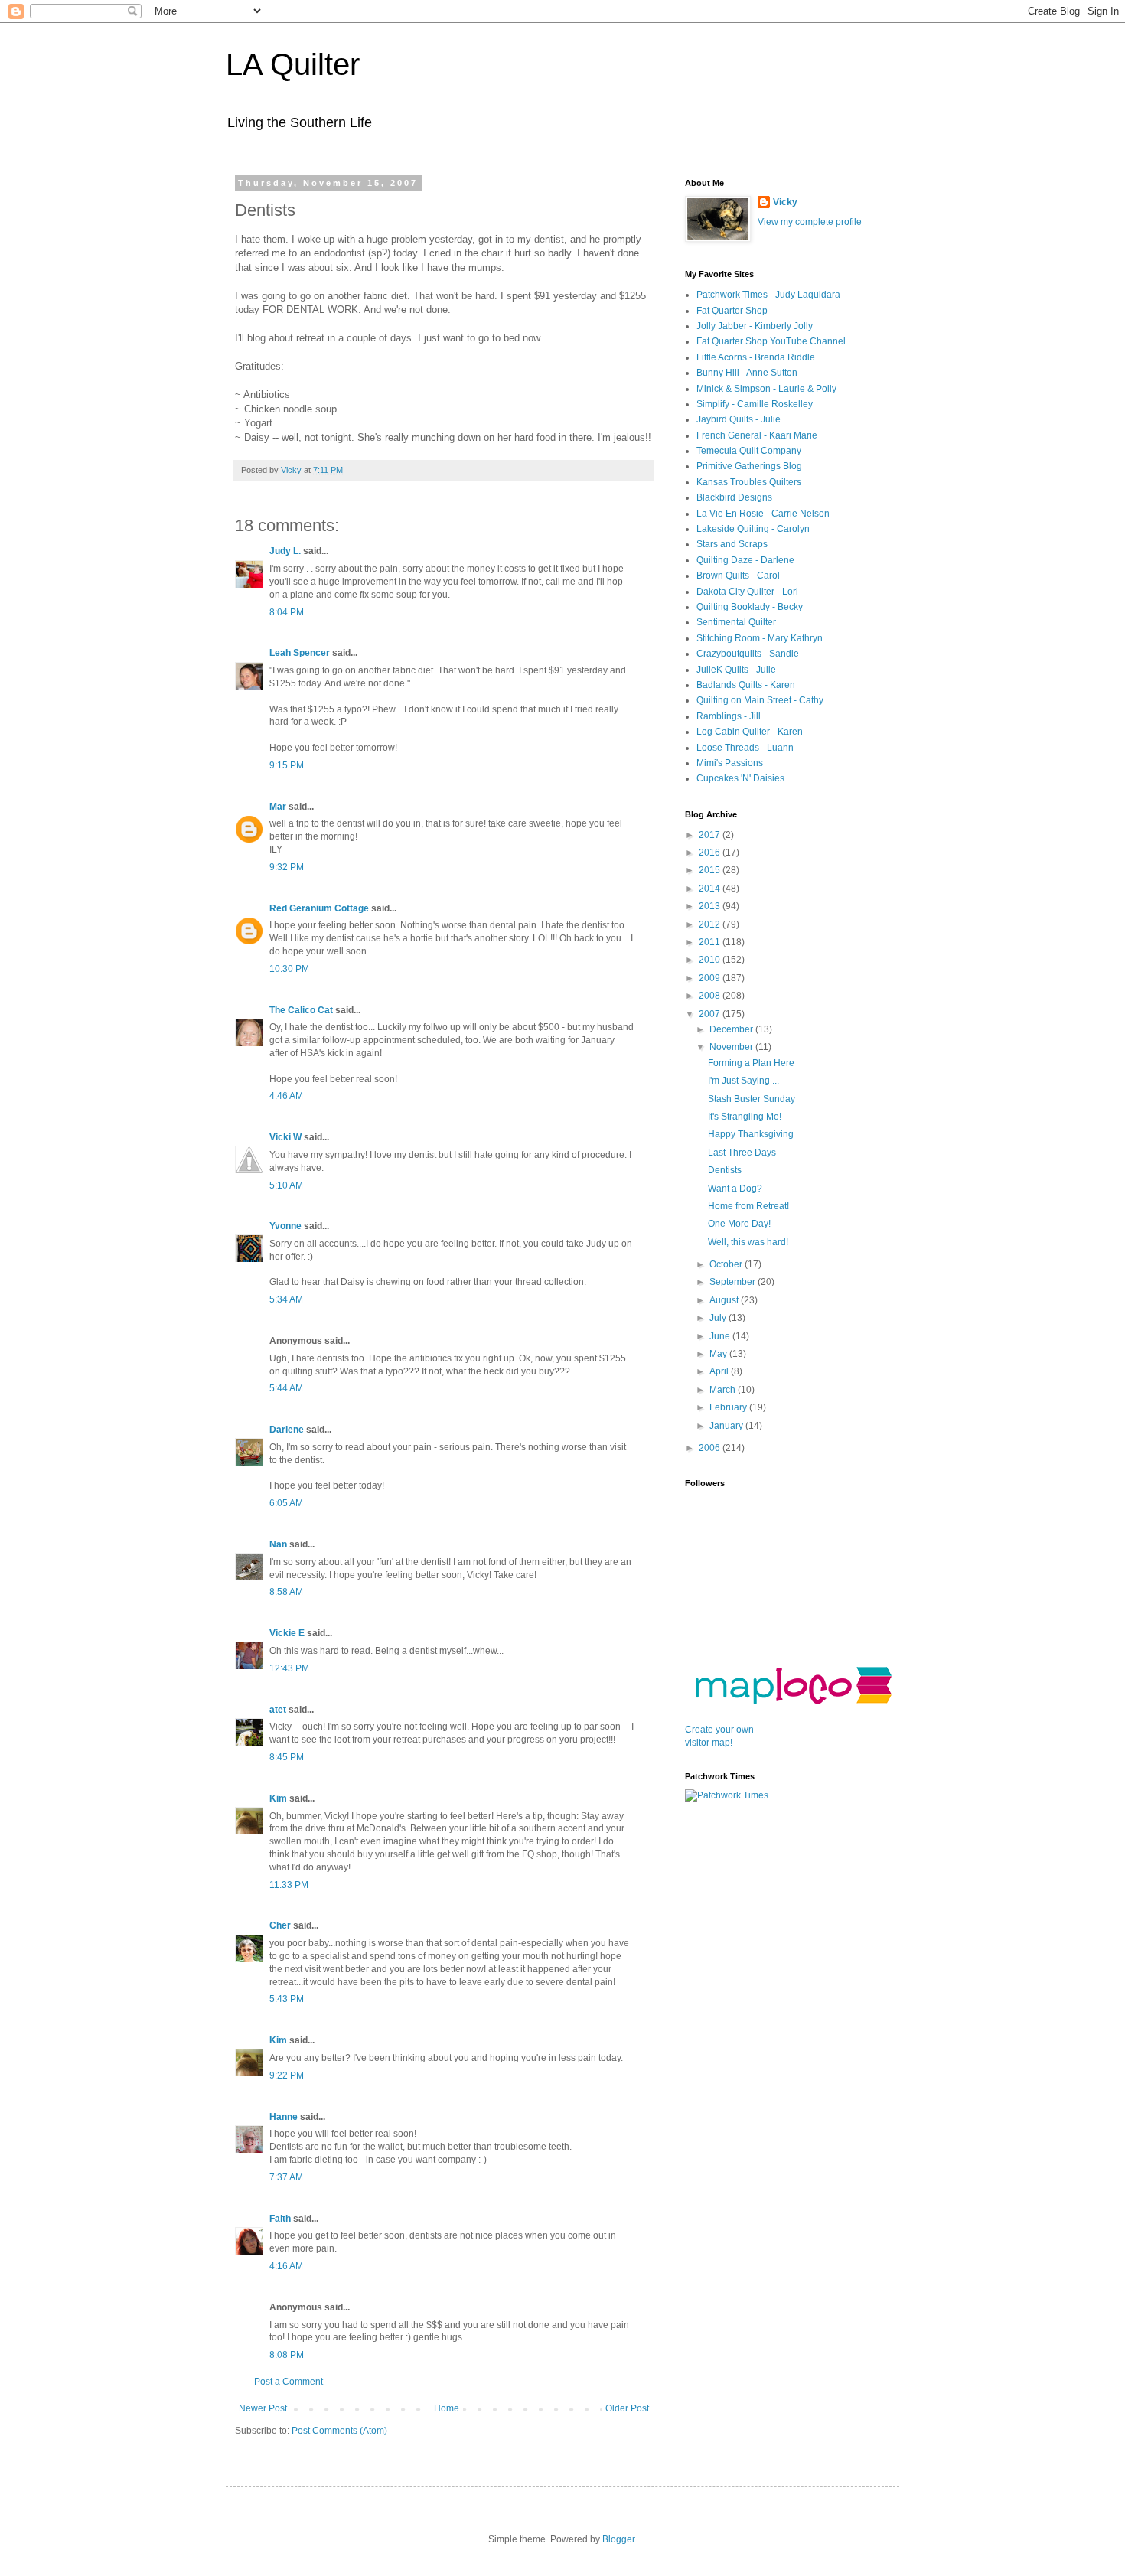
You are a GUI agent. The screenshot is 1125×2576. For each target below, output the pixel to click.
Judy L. (285, 551)
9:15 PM (287, 765)
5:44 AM (286, 1388)
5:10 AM (286, 1185)
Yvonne (285, 1226)
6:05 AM (286, 1503)
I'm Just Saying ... (743, 1081)
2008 (711, 996)
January (727, 1426)
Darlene (287, 1430)
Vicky (785, 202)
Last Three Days (742, 1153)
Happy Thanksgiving (751, 1134)
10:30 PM (289, 969)
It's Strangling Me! (745, 1117)
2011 (711, 942)
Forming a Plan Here (751, 1063)
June (721, 1336)
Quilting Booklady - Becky (750, 607)
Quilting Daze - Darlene (745, 560)
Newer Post (263, 2408)
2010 (711, 960)
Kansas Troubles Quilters (749, 482)
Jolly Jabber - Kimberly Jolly (755, 326)
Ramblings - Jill (729, 716)
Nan (278, 1544)
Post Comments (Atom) (339, 2431)
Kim (278, 1798)
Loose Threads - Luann (745, 748)
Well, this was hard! (748, 1242)
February (729, 1407)
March (724, 1390)
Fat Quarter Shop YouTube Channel (771, 341)
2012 (711, 924)
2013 (711, 906)
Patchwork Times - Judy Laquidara (768, 295)
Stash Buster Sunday (752, 1099)
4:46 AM (286, 1096)
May (719, 1354)
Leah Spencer (300, 653)
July (719, 1318)
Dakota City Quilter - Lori (747, 592)
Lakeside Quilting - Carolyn (753, 529)
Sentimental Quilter (736, 622)
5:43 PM (287, 1999)
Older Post (627, 2408)
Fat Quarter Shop (732, 311)
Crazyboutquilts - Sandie (748, 654)
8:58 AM (286, 1592)
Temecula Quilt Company (749, 451)
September (734, 1282)
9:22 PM (287, 2075)
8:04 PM (287, 612)
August (725, 1300)
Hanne (284, 2117)
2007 (711, 1014)
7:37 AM (286, 2177)
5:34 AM (286, 1299)
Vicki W (285, 1137)
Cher (280, 1925)
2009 (711, 978)
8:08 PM (287, 2355)
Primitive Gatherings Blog (749, 466)
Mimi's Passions (730, 763)
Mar (278, 807)
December (732, 1029)
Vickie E (287, 1633)
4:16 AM (286, 2266)
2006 (711, 1448)
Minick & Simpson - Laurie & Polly (766, 389)
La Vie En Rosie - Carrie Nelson (763, 514)
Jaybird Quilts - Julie (739, 419)
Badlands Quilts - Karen (746, 685)
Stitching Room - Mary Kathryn (760, 638)
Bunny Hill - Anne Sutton (747, 373)
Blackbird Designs (734, 497)
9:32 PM (287, 867)
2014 (711, 889)
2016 (711, 853)
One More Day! (739, 1224)
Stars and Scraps (732, 544)
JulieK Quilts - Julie (736, 670)
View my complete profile (810, 222)
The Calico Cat (301, 1010)
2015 (711, 870)
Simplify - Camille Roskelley (755, 404)
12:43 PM (289, 1668)
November (732, 1047)
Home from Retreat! (748, 1206)
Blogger (618, 2539)
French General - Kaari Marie (757, 435)
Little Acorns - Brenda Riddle (756, 357)
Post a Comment (289, 2382)
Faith (280, 2219)
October (727, 1264)
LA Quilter (293, 64)
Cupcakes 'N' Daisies (740, 778)
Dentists (725, 1170)
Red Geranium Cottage (319, 908)
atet (278, 1710)
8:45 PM (287, 1757)
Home (447, 2408)
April (720, 1371)
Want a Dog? (735, 1189)
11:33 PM (289, 1885)
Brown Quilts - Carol (738, 576)
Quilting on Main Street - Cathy (760, 700)
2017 (711, 835)
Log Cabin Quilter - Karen (750, 732)
